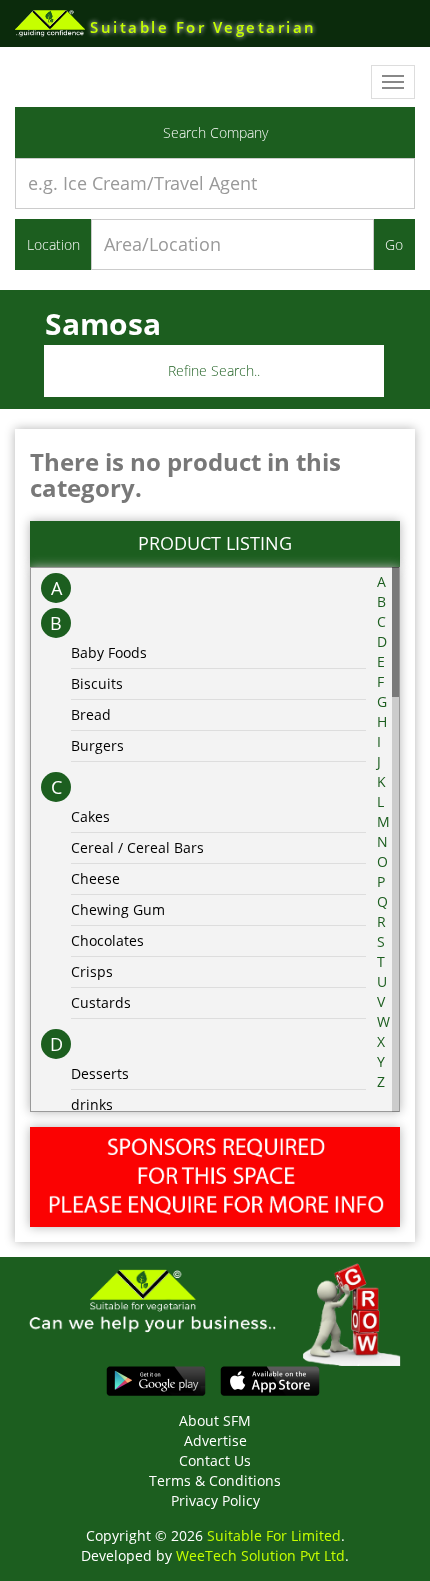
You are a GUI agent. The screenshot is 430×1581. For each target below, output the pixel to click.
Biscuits (97, 683)
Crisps (92, 971)
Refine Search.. (214, 370)
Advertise (215, 1440)
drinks (92, 1104)
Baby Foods (109, 652)
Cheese (95, 878)
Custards (101, 1002)
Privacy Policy (215, 1500)
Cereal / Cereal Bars (137, 847)
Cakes (90, 816)
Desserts (100, 1073)
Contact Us (215, 1460)
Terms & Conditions (215, 1480)
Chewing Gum (118, 909)
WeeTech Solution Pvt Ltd (260, 1555)
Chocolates (107, 940)
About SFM (215, 1420)
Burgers (97, 745)
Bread (91, 714)
